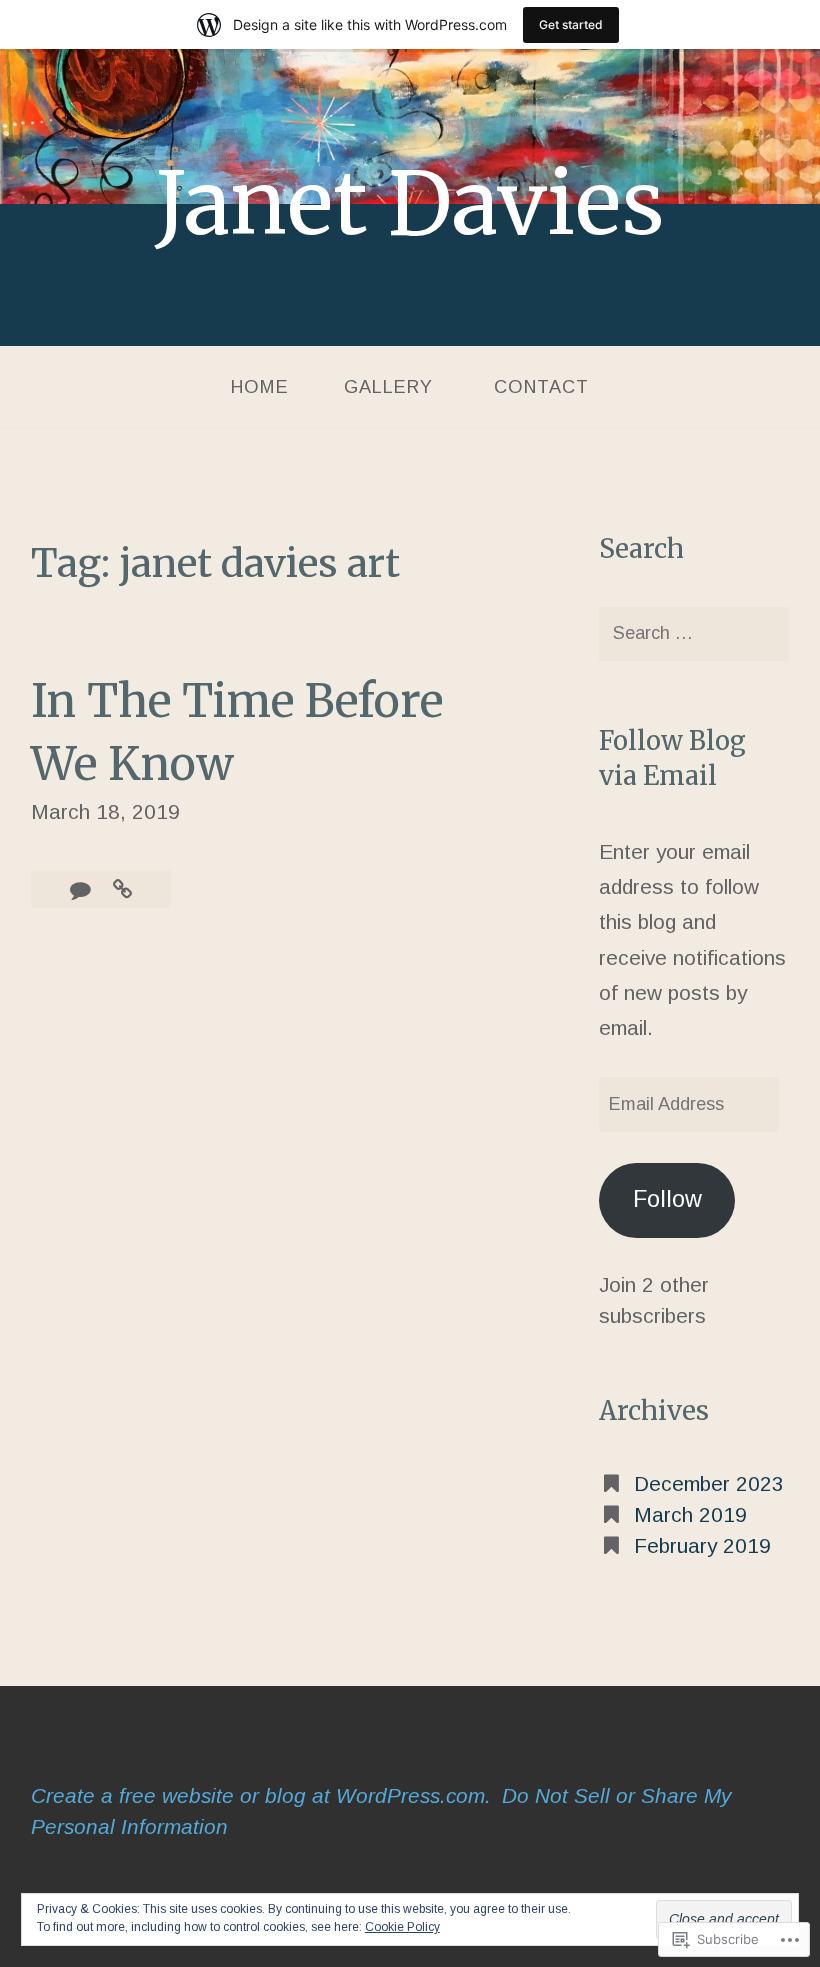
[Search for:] (693, 634)
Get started (571, 24)
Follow (667, 1199)
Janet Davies (410, 203)
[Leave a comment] (83, 889)
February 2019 (702, 1545)
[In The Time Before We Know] (122, 889)
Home (260, 387)
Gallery (388, 387)
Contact (541, 387)
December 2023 (709, 1483)
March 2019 (690, 1514)
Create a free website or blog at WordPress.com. (261, 1795)
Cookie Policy (402, 1927)
